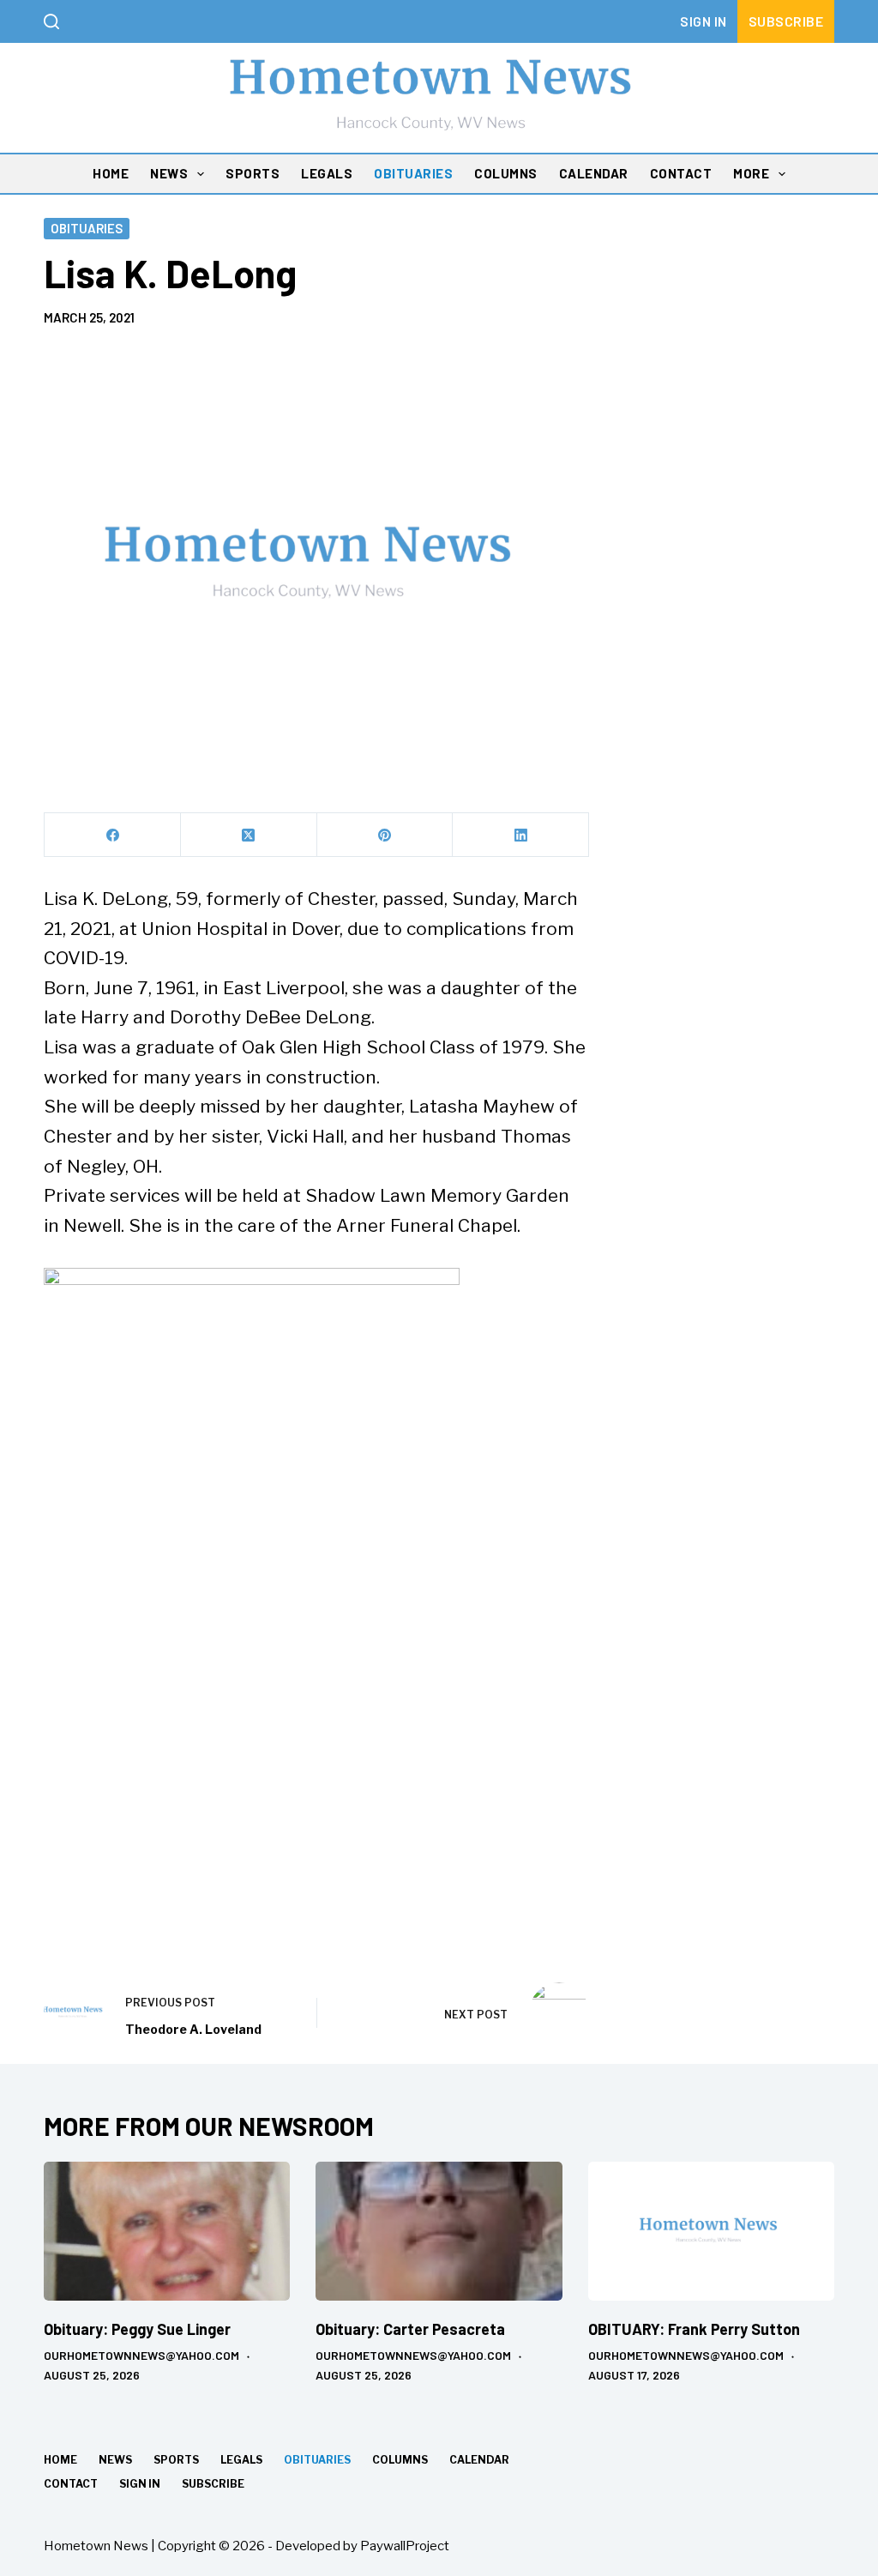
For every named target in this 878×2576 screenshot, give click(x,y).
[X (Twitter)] (249, 835)
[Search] (51, 21)
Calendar (594, 173)
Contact (681, 173)
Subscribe (786, 21)
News (169, 173)
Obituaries (413, 173)
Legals (327, 173)
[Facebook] (113, 835)
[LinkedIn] (521, 835)
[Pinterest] (385, 835)
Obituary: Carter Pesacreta (410, 2329)
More (751, 173)
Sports (253, 173)
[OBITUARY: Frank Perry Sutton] (711, 2231)
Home (111, 173)
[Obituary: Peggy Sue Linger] (167, 2231)
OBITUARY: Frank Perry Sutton (694, 2329)
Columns (506, 173)
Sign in (704, 21)
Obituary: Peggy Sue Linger (137, 2329)
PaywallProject (405, 2546)
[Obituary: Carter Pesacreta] (439, 2231)
